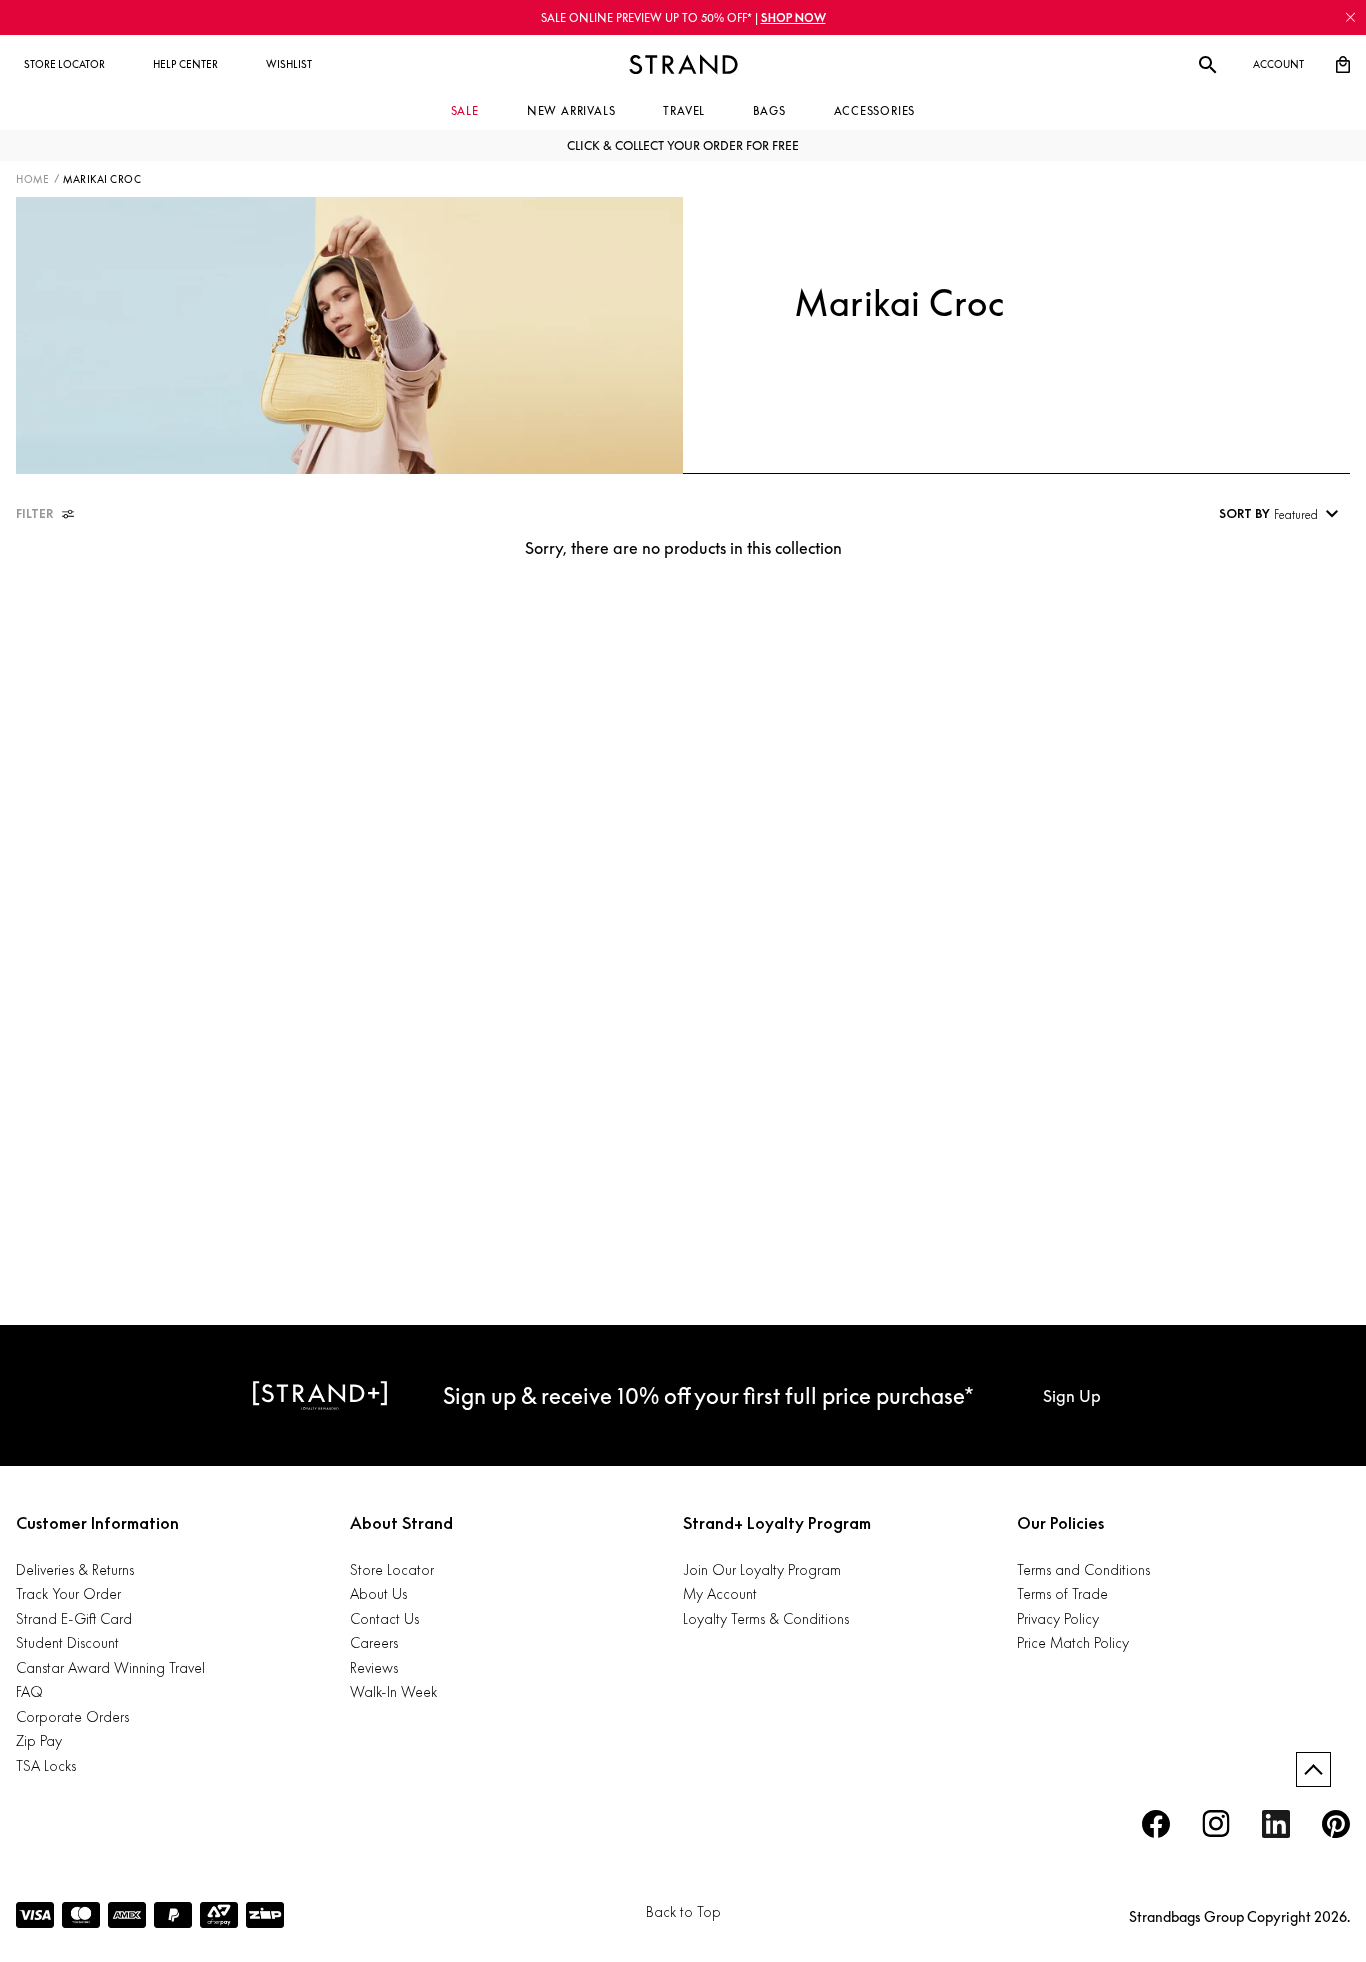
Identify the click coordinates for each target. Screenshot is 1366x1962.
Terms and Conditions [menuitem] (1083, 1569)
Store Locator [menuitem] (392, 1569)
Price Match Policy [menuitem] (1073, 1642)
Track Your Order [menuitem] (68, 1593)
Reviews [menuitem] (374, 1667)
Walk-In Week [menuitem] (393, 1691)
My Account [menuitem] (720, 1593)
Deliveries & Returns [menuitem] (75, 1569)
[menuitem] (64, 65)
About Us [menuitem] (378, 1593)
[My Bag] (1343, 65)
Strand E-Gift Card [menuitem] (74, 1618)
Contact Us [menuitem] (384, 1618)
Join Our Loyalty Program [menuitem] (762, 1569)
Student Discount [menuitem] (67, 1642)
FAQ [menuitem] (29, 1691)
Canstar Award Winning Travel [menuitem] (110, 1667)
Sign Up (1072, 1396)
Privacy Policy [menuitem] (1058, 1618)
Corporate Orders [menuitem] (72, 1716)
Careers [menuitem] (374, 1642)
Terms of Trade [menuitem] (1062, 1593)
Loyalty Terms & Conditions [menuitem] (766, 1618)
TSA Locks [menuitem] (46, 1765)
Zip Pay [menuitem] (39, 1740)
